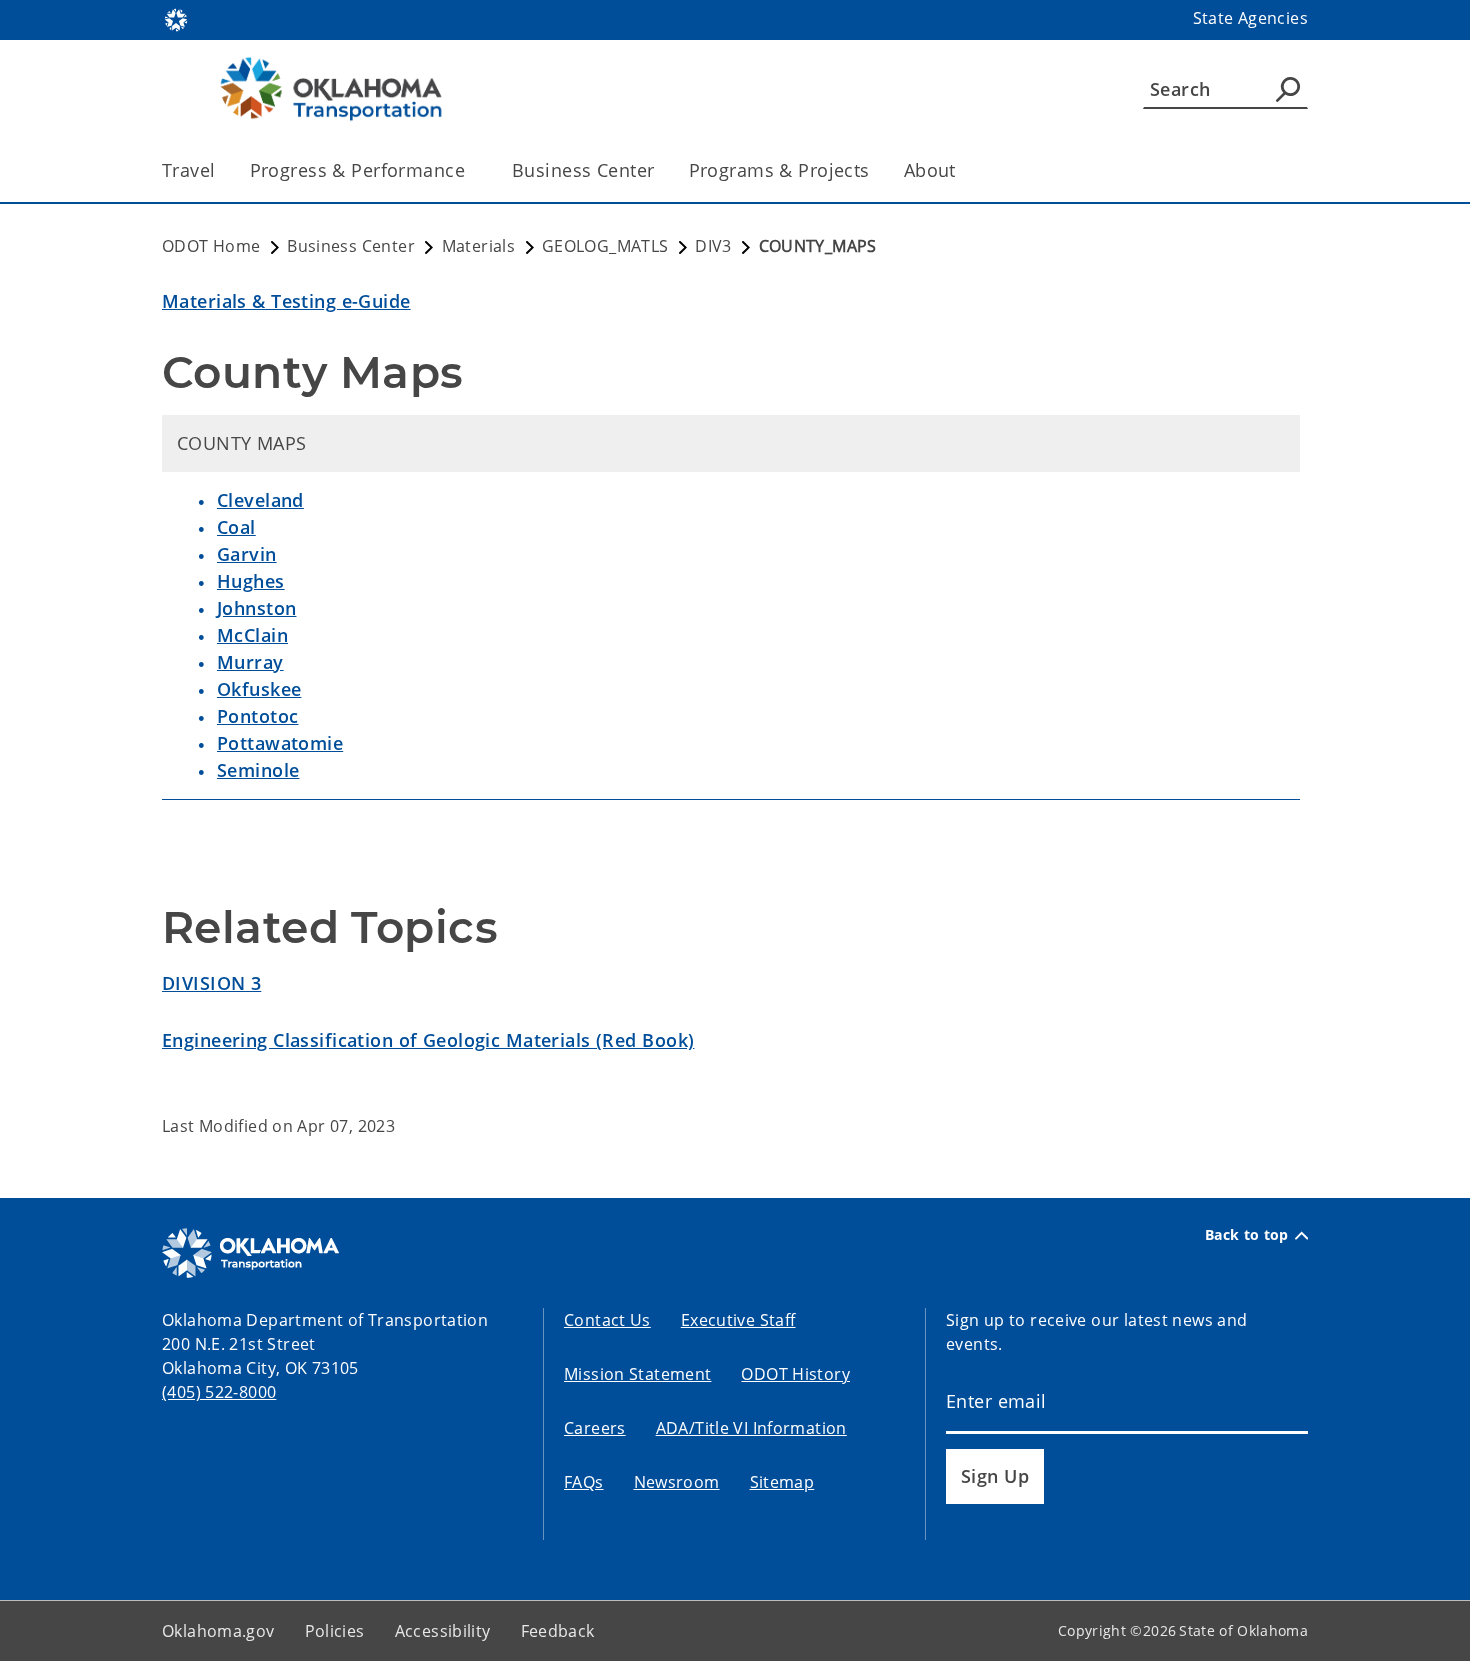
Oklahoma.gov (218, 1631)
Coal (236, 527)
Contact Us (607, 1320)
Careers (595, 1428)
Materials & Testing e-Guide (286, 301)
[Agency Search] (1288, 89)
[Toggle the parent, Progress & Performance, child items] (471, 170)
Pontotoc (257, 716)
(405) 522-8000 (219, 1392)
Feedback (558, 1631)
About (930, 170)
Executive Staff (738, 1320)
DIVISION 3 (211, 983)
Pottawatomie (280, 743)
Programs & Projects (779, 170)
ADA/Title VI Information (751, 1428)
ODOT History (795, 1374)
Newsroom (677, 1482)
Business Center (583, 170)
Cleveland (260, 500)
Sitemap (782, 1482)
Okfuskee (259, 689)
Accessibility (443, 1631)
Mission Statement (637, 1374)
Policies (335, 1631)
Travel (189, 170)
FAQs (584, 1482)
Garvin (247, 554)
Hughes (251, 581)
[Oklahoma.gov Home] (176, 18)
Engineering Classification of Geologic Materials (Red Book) (428, 1040)
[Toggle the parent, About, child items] (962, 170)
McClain (252, 635)
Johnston (256, 608)
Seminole (258, 770)
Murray (250, 662)
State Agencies (1250, 18)
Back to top (1247, 1235)
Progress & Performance (357, 170)
